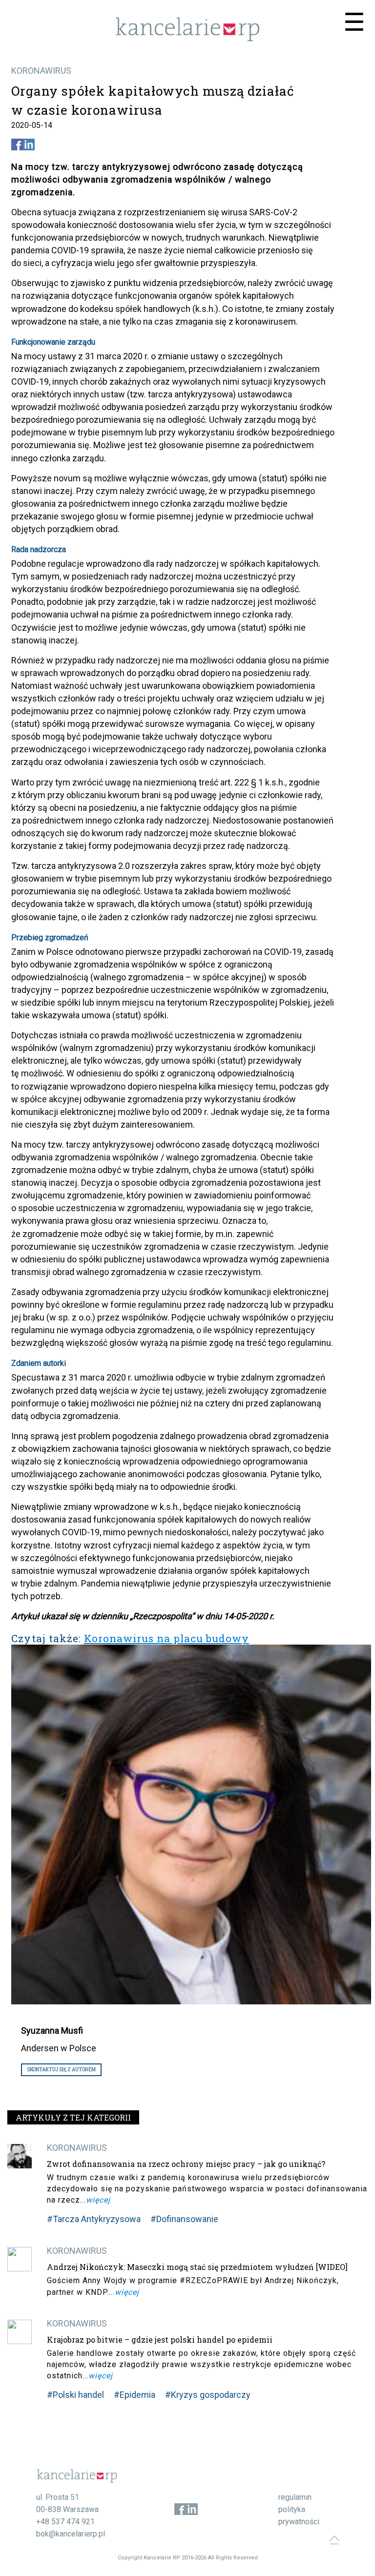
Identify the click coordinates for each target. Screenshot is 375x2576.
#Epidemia (135, 2395)
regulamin (295, 2497)
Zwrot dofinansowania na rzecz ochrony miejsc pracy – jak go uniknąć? (186, 2164)
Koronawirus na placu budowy (167, 1638)
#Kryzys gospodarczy (208, 2395)
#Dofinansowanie (184, 2219)
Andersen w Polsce (59, 2048)
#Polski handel (75, 2395)
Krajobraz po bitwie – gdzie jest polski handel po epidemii (160, 2339)
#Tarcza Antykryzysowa (94, 2219)
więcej (98, 2200)
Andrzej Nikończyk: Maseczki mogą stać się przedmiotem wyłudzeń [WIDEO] (197, 2267)
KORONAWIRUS (41, 71)
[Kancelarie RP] (187, 39)
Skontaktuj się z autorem (61, 2070)
